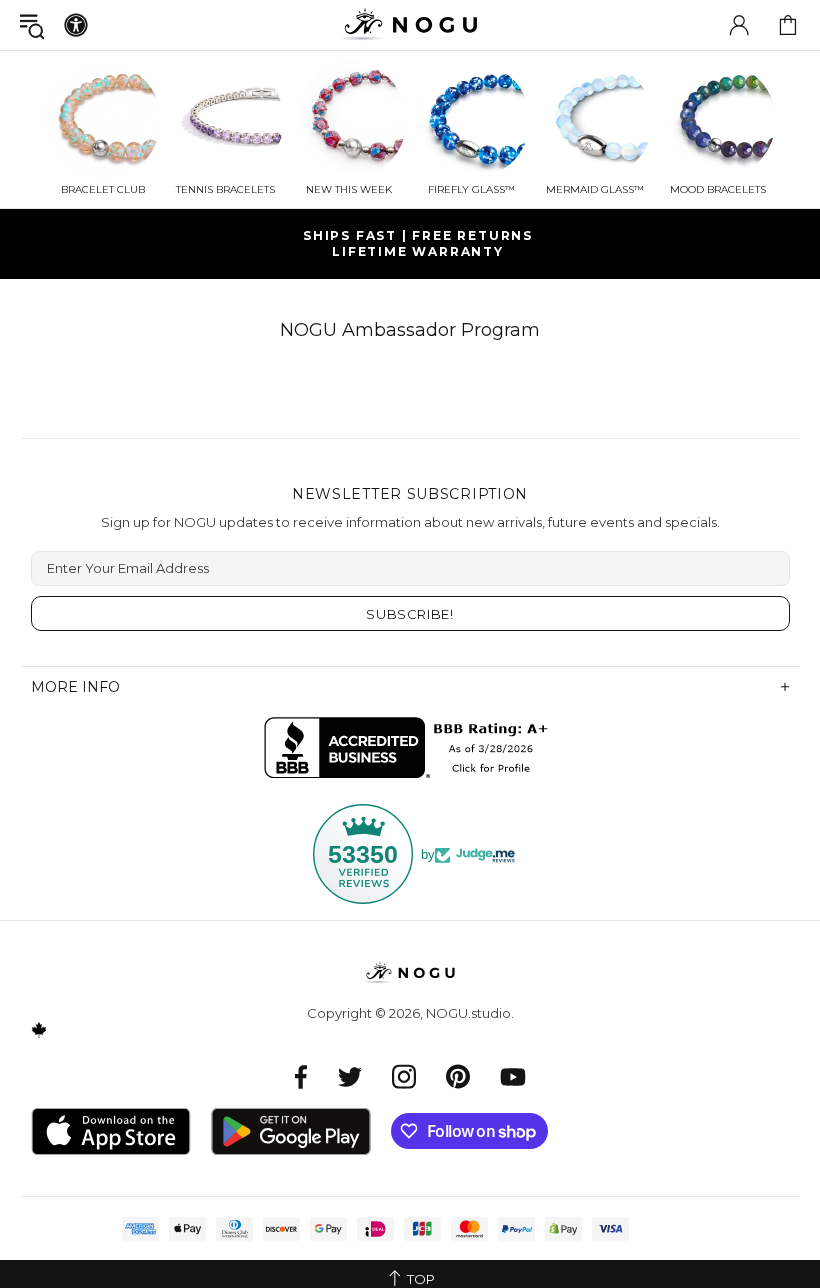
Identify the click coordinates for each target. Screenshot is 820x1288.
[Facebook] (301, 1076)
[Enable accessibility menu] (76, 25)
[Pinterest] (458, 1076)
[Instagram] (404, 1076)
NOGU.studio (410, 24)
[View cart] (788, 25)
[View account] (739, 25)
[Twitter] (350, 1076)
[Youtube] (513, 1076)
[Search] (32, 25)
